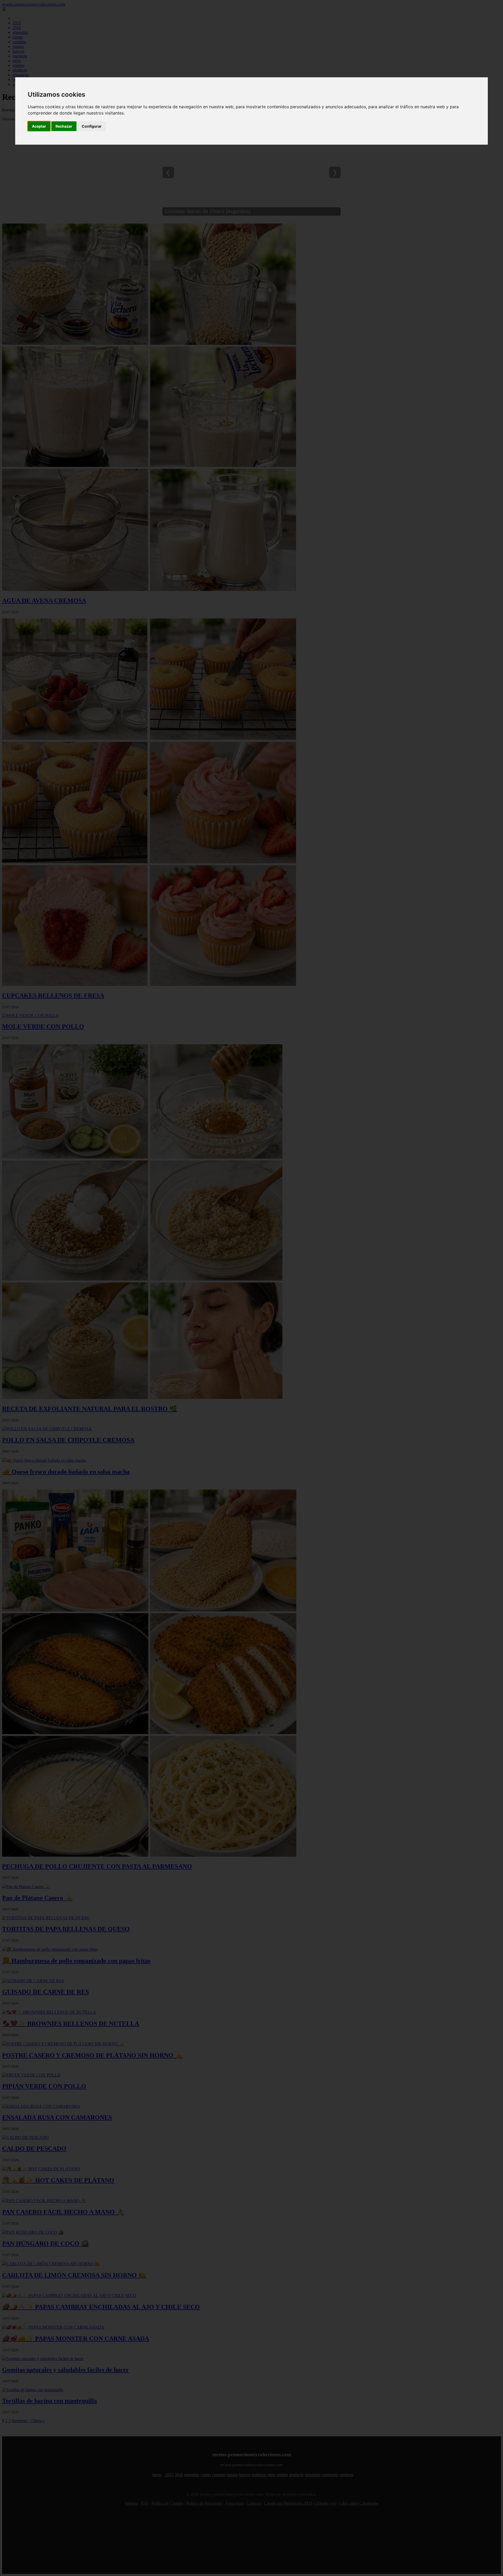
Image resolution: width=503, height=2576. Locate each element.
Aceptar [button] (39, 126)
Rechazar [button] (64, 126)
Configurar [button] (92, 126)
